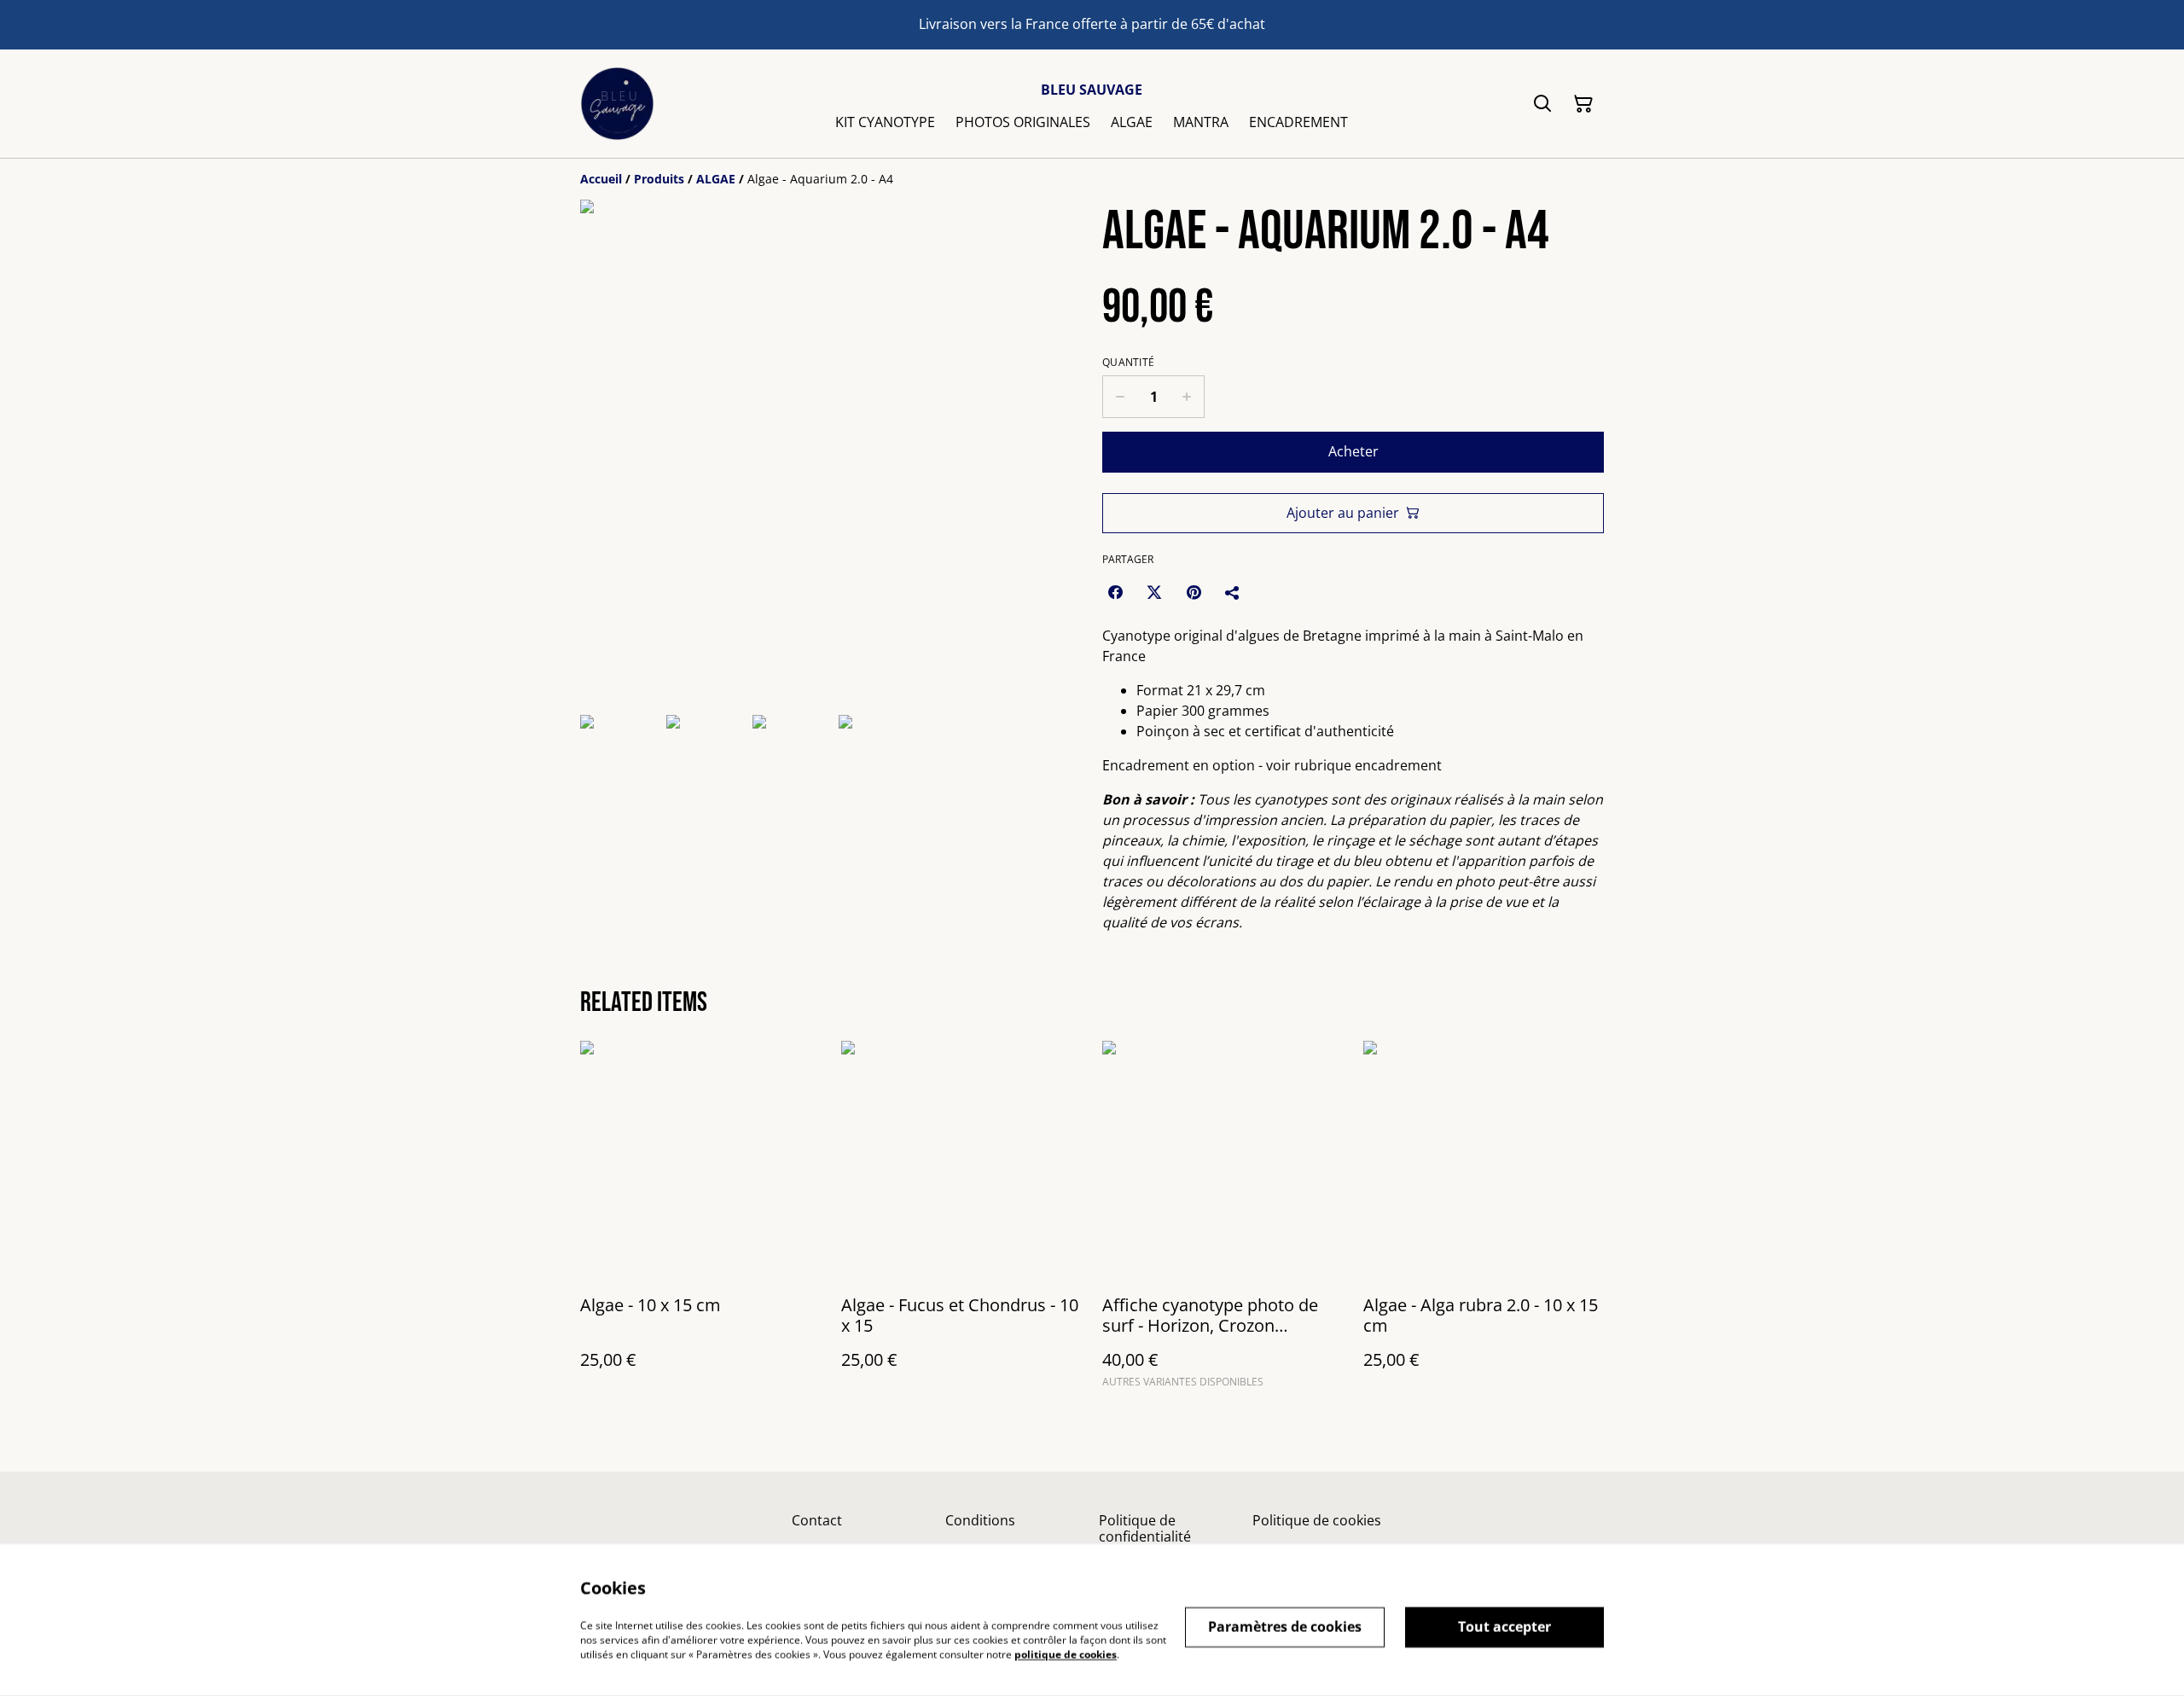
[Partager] (1233, 592)
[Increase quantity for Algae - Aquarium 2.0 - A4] (1187, 397)
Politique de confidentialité (1145, 1528)
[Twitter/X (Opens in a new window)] (1154, 592)
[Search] (1542, 104)
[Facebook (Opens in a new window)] (1115, 592)
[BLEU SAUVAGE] (617, 104)
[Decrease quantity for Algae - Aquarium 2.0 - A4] (1120, 397)
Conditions (980, 1520)
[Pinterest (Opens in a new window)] (1194, 592)
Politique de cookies (1317, 1520)
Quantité (1128, 363)
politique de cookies (1066, 1654)
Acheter (1353, 451)
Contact (817, 1520)
